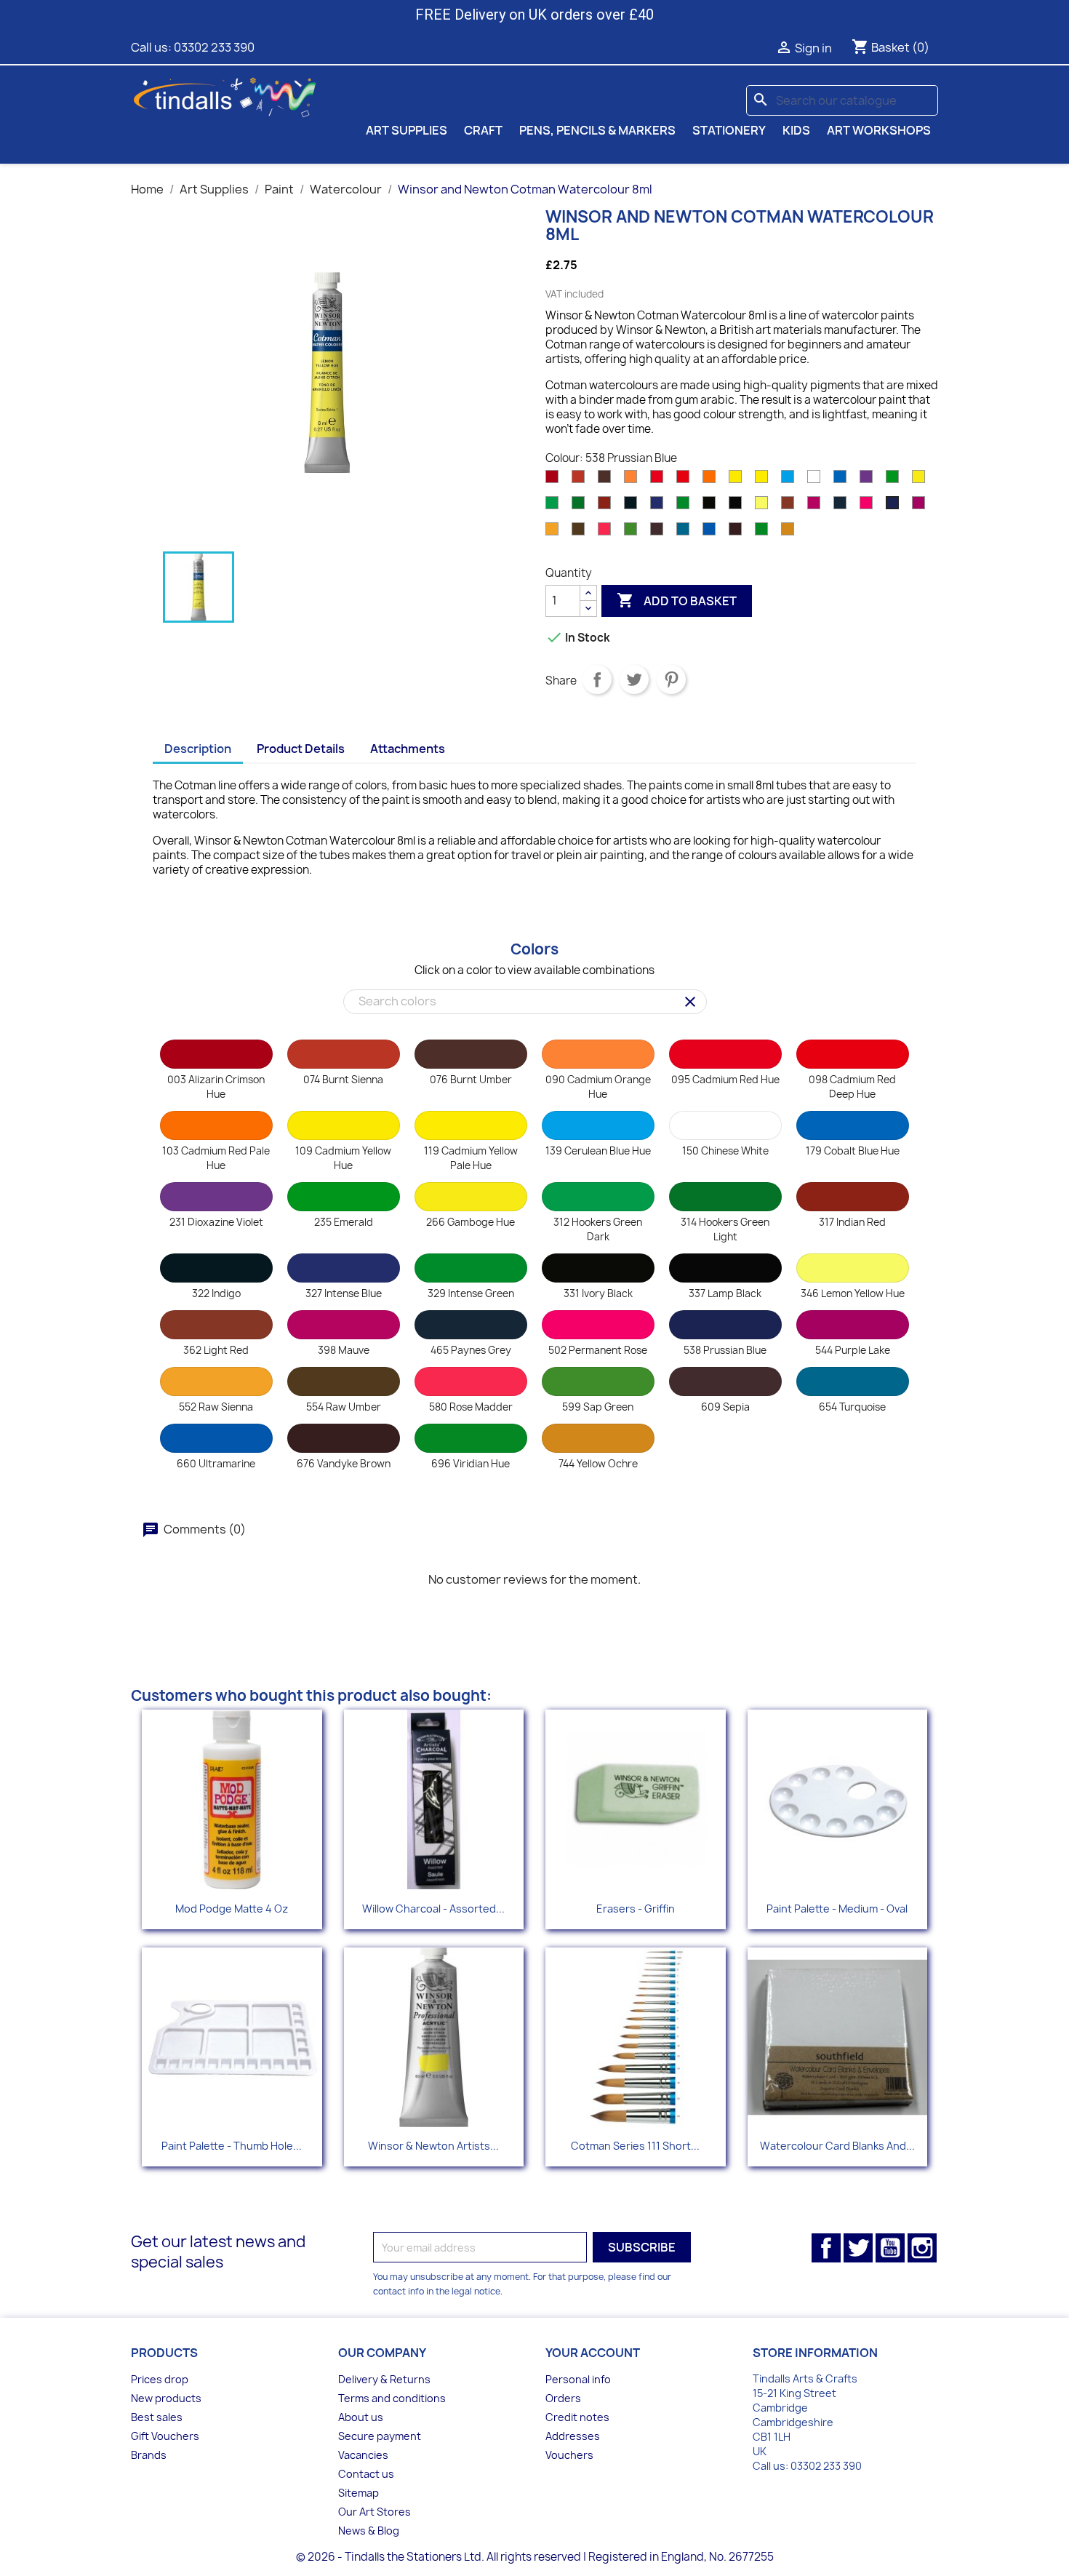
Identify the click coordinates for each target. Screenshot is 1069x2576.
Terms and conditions (392, 2398)
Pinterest (671, 679)
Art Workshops (879, 130)
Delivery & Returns (384, 2379)
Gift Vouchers (165, 2436)
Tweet (634, 679)
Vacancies (363, 2455)
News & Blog (369, 2531)
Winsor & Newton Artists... (433, 2146)
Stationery (729, 130)
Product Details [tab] (301, 749)
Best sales (157, 2417)
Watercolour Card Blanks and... (837, 2146)
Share (597, 679)
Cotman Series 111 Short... (635, 2146)
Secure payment (380, 2436)
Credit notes (577, 2417)
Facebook (826, 2248)
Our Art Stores (375, 2512)
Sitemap (359, 2493)
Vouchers (569, 2455)
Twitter (858, 2248)
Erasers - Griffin (636, 1909)
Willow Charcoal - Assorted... (433, 1909)
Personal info (578, 2379)
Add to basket (677, 600)
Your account (593, 2353)
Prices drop (160, 2379)
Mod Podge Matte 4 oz (232, 1909)
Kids (796, 130)
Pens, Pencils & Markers (597, 130)
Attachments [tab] (408, 749)
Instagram (922, 2248)
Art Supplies (407, 130)
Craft (483, 130)
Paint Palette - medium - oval (837, 1909)
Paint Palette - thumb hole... (232, 2146)
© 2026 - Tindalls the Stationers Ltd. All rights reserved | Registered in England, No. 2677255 (535, 2557)
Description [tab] (198, 749)
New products (166, 2398)
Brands (149, 2455)
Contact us (366, 2474)
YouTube (890, 2248)
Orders (563, 2398)
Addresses (573, 2436)
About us (361, 2417)
